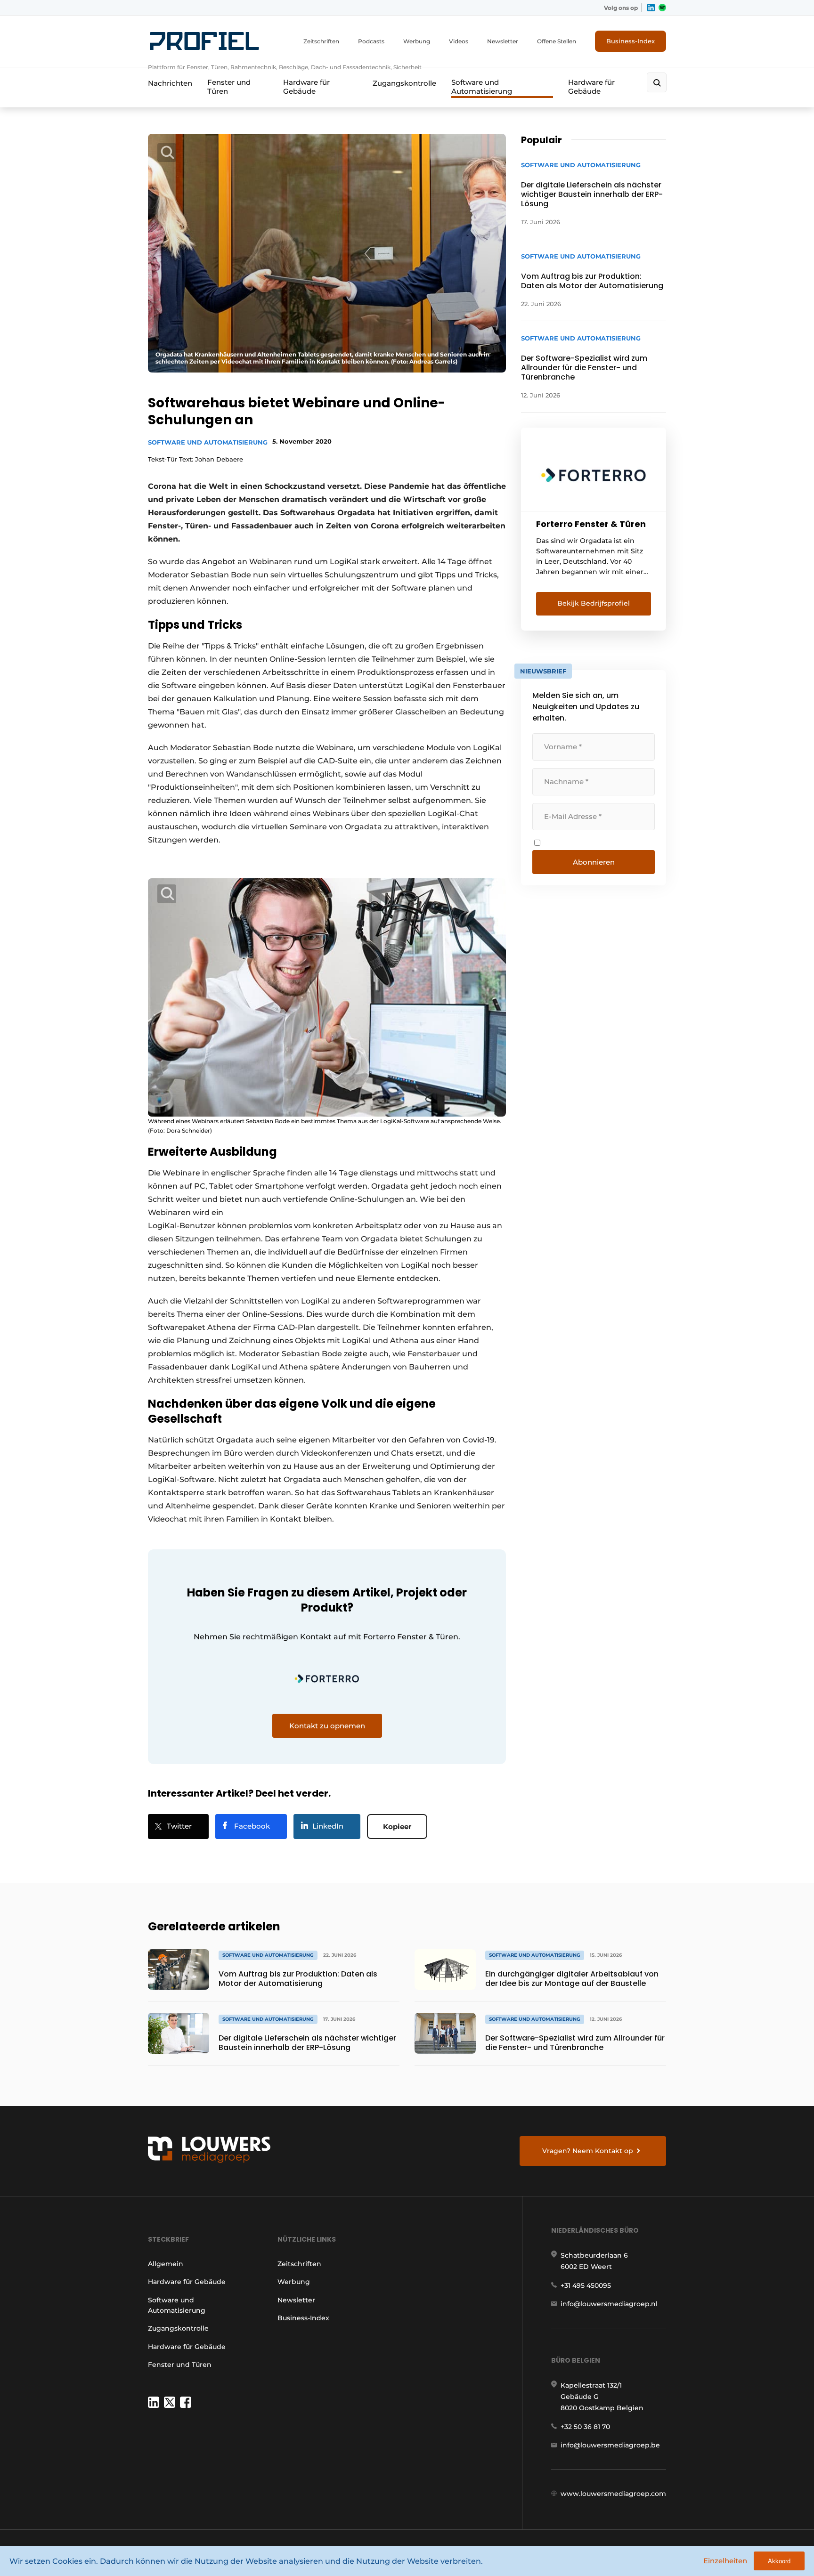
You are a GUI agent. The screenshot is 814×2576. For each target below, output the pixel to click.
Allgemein (166, 2264)
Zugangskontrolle (404, 83)
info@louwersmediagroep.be (610, 2445)
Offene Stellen (557, 41)
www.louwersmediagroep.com (613, 2494)
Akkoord (779, 2561)
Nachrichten (170, 83)
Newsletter (503, 41)
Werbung (417, 41)
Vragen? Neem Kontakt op (588, 2151)
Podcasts (371, 41)
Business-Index (631, 41)
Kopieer (397, 1827)
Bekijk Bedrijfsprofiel (594, 603)
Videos (459, 41)
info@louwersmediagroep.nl (609, 2304)
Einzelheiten (725, 2561)
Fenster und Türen (229, 87)
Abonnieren (594, 862)
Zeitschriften (321, 41)
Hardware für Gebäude (306, 87)
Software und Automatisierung (482, 87)
